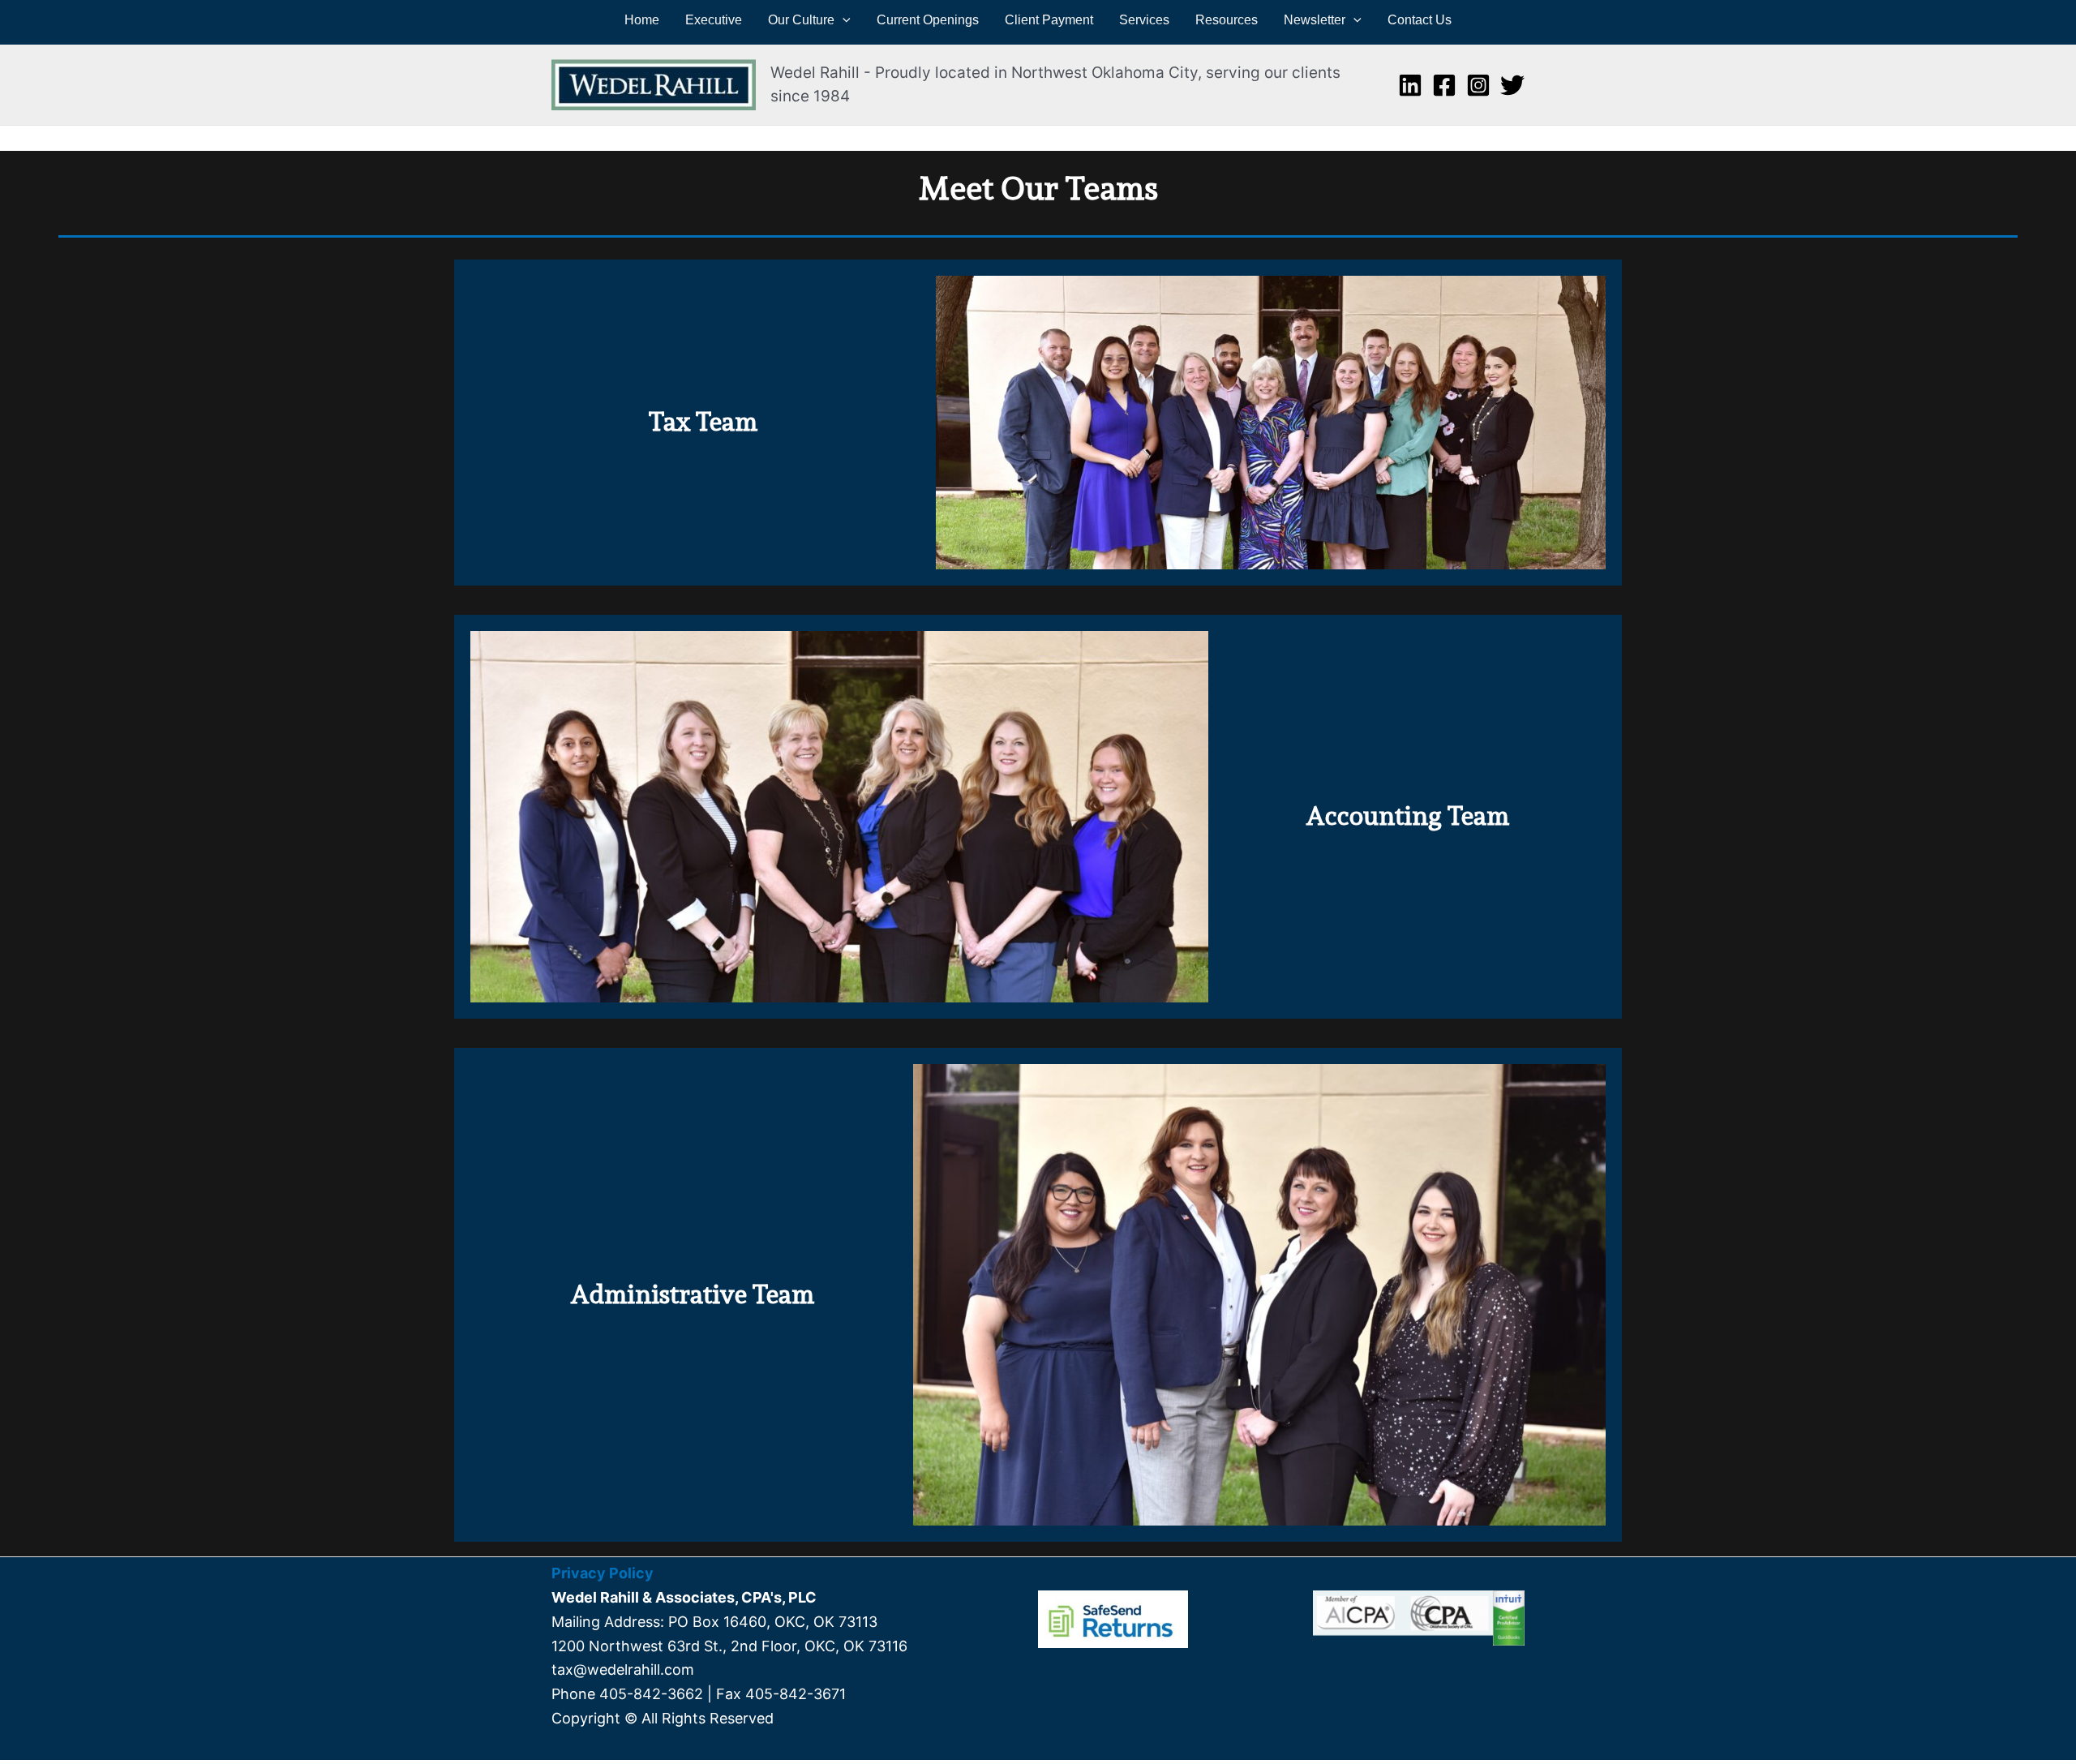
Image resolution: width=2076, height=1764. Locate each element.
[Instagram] (1478, 85)
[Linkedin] (1410, 85)
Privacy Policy (603, 1573)
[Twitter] (1512, 85)
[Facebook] (1444, 85)
